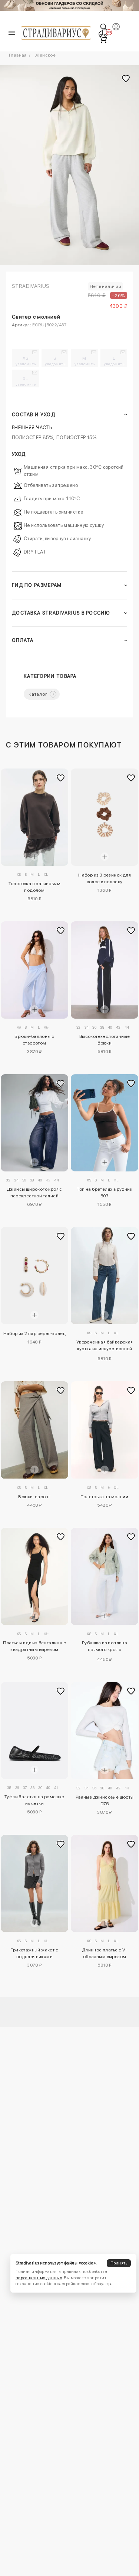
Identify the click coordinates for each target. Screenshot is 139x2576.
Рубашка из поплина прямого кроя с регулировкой (105, 1647)
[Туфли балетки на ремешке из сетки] (34, 1731)
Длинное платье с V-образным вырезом (105, 1953)
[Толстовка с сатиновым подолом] (34, 817)
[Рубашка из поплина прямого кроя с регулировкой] (105, 1576)
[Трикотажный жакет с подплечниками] (34, 1884)
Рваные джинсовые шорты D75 (105, 1800)
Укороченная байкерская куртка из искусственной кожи (105, 1346)
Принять (119, 2263)
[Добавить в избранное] (61, 778)
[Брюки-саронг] (34, 1430)
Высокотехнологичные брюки (105, 1040)
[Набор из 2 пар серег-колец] (34, 1276)
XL (26, 381)
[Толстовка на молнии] (105, 1430)
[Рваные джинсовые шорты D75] (105, 1731)
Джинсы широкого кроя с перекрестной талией (34, 1193)
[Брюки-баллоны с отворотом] (34, 970)
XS (26, 361)
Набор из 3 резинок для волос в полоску (105, 878)
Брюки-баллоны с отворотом (34, 1040)
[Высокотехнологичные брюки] (105, 970)
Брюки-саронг (34, 1497)
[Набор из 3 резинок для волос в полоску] (105, 817)
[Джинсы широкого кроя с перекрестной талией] (34, 1123)
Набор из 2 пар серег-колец (34, 1334)
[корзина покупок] (103, 39)
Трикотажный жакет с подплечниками (35, 1953)
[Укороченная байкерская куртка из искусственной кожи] (105, 1276)
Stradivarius (31, 286)
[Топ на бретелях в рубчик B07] (105, 1123)
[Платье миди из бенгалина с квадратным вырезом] (34, 1576)
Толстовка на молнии (105, 1497)
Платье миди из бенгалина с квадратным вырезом (34, 1646)
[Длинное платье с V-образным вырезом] (105, 1884)
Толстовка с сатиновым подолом (34, 887)
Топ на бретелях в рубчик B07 (105, 1193)
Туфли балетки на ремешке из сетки (34, 1800)
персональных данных (39, 2278)
